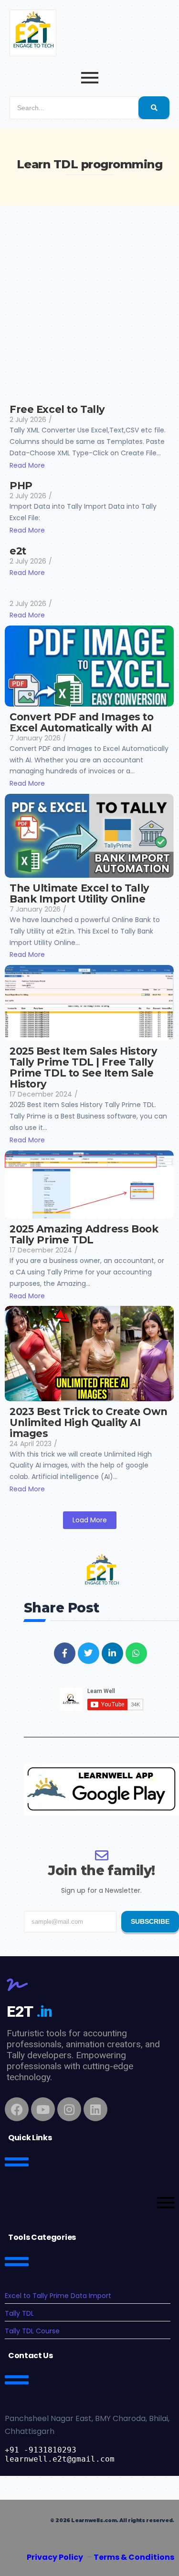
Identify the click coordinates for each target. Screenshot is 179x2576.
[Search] (154, 108)
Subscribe (150, 1921)
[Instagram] (69, 2109)
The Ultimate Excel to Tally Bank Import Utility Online (79, 893)
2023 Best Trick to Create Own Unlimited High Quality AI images (89, 1422)
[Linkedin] (95, 2109)
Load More (90, 1520)
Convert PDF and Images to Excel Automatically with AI (82, 722)
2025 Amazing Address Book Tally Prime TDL (84, 1234)
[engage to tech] (33, 33)
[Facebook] (17, 2109)
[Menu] (89, 2204)
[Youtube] (43, 2109)
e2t (18, 551)
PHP (21, 486)
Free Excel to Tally (57, 409)
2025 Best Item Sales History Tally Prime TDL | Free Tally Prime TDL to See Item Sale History (83, 1067)
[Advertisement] (89, 300)
